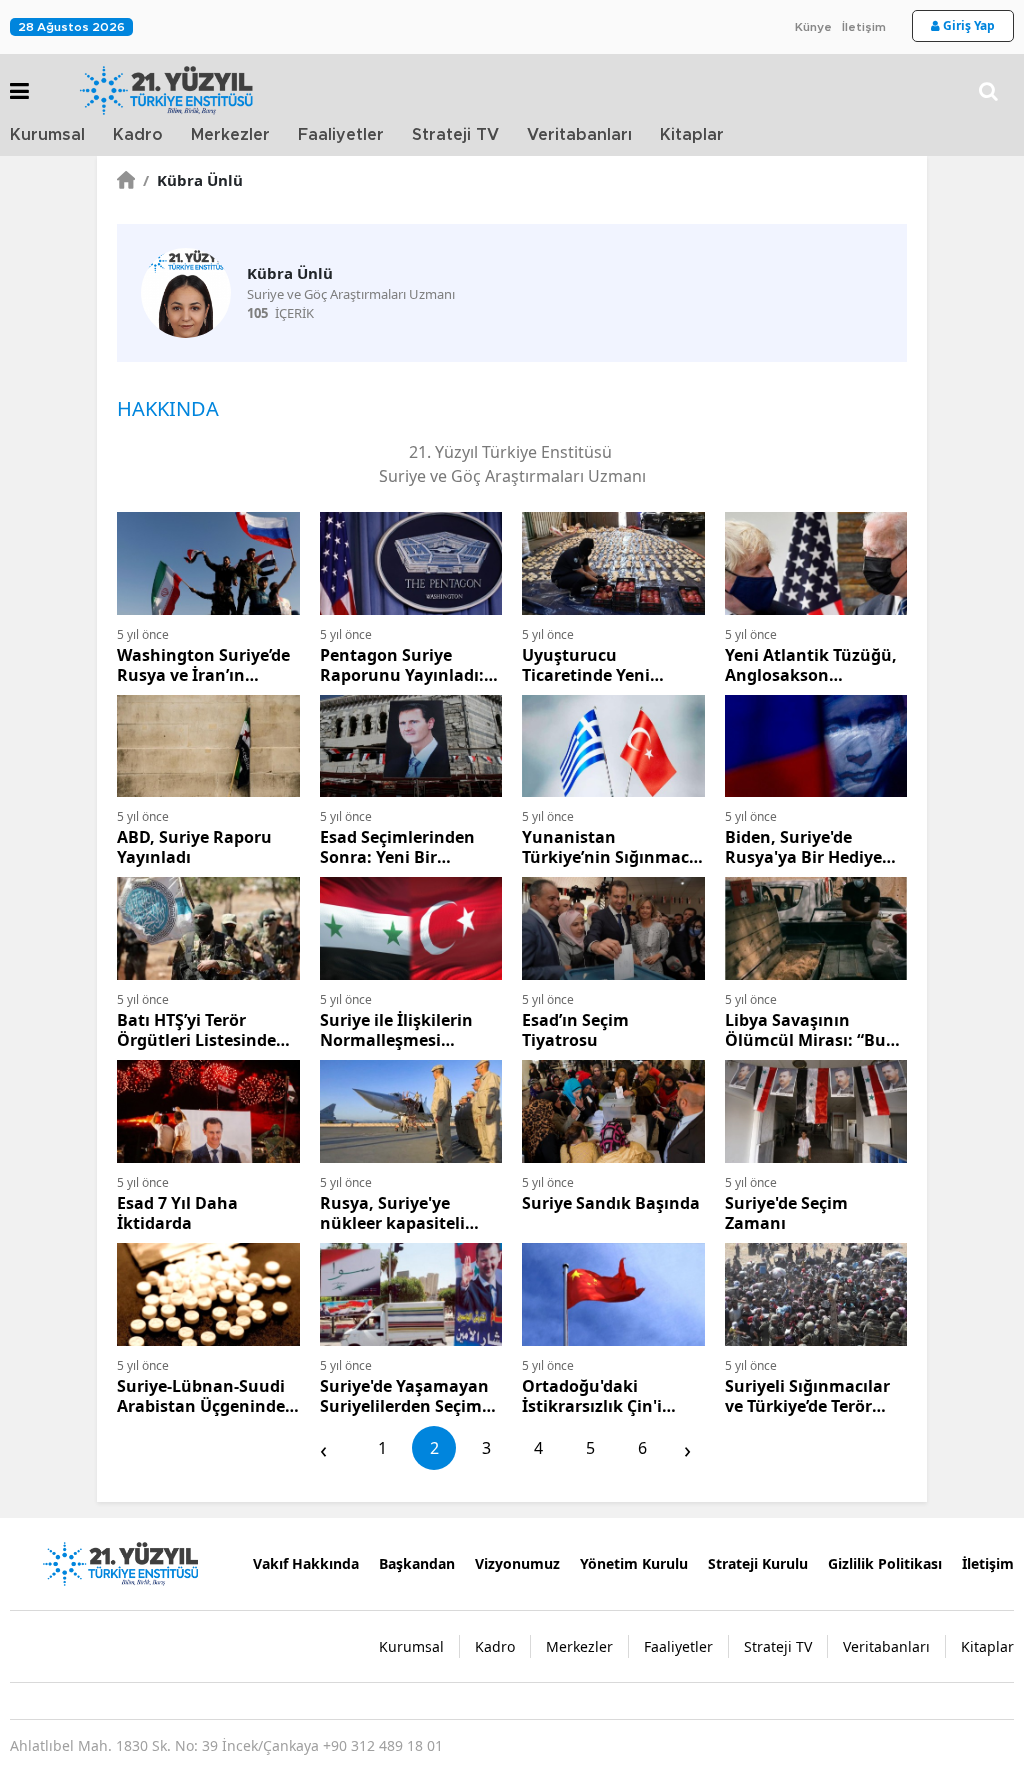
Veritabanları (579, 135)
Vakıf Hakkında (306, 1563)
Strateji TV (455, 135)
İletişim (864, 27)
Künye (813, 27)
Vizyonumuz (517, 1563)
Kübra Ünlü (193, 180)
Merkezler (230, 135)
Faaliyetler (341, 135)
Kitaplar (692, 135)
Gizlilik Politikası (885, 1563)
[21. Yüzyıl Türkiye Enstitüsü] (120, 1562)
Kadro (138, 135)
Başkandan (417, 1563)
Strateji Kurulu (758, 1563)
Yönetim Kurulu (634, 1563)
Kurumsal (47, 135)
